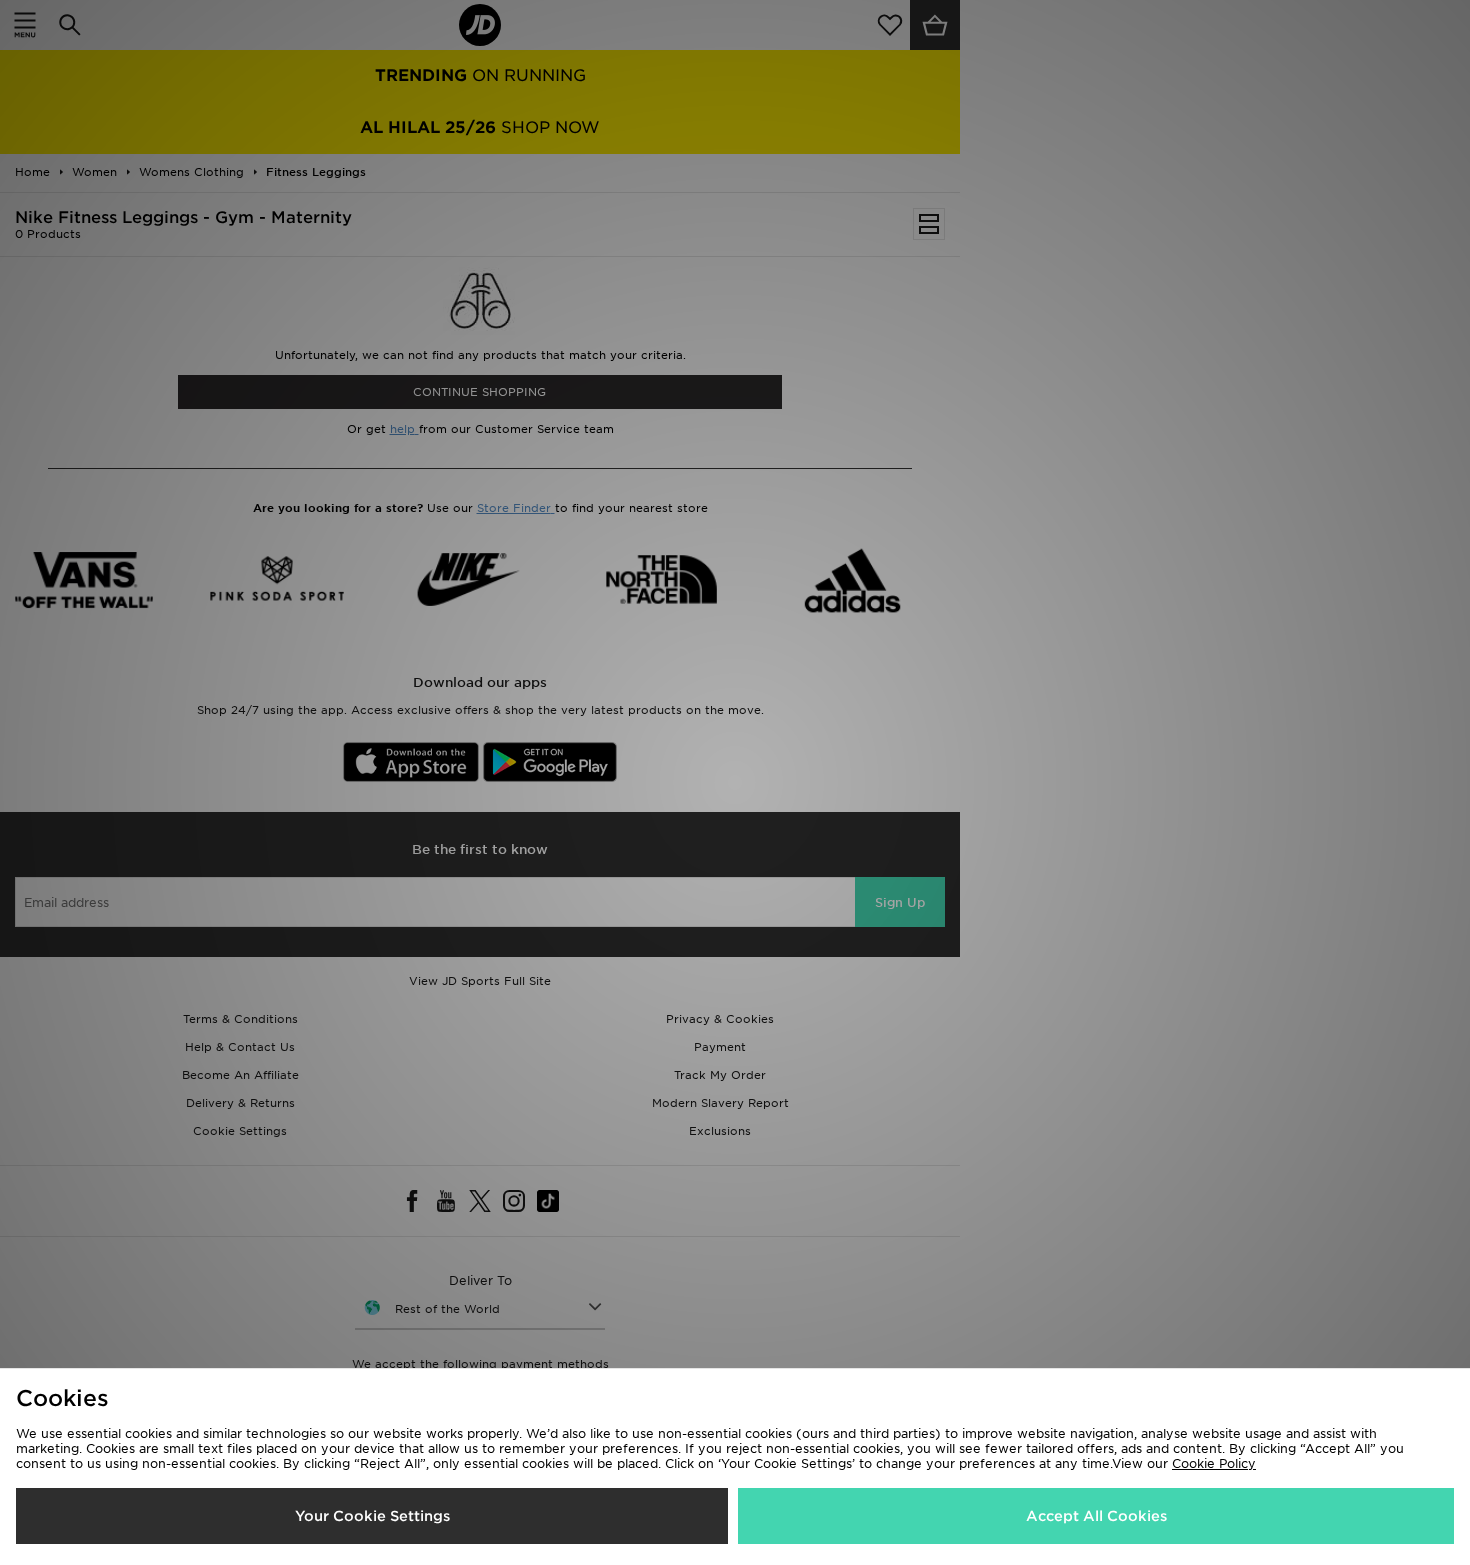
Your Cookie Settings (372, 1516)
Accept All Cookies (1096, 1516)
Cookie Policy (1214, 1463)
